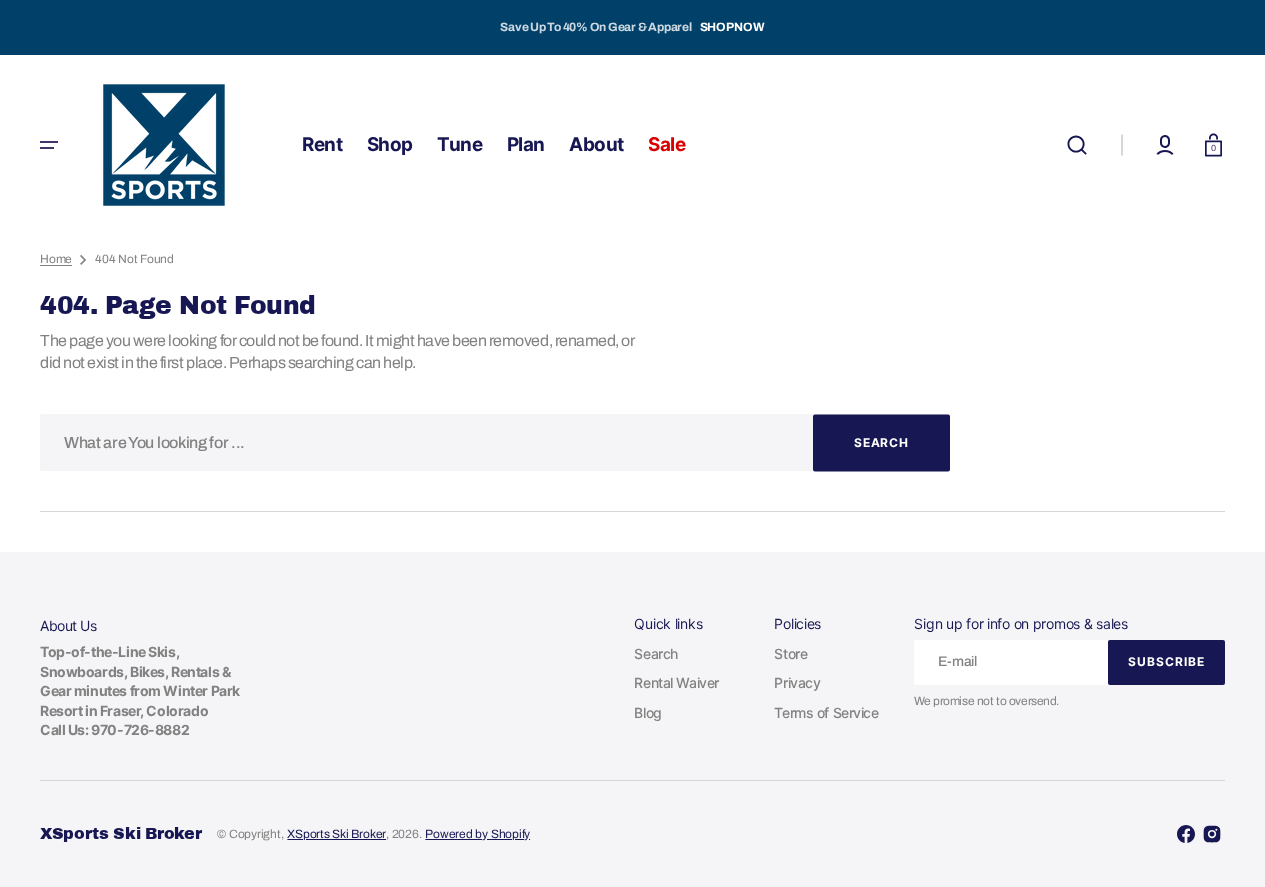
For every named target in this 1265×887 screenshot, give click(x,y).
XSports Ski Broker (336, 834)
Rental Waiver (676, 682)
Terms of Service (826, 712)
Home (56, 259)
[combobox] (495, 442)
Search (655, 653)
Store (790, 653)
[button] (1077, 145)
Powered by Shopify (477, 834)
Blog (647, 712)
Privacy (797, 682)
